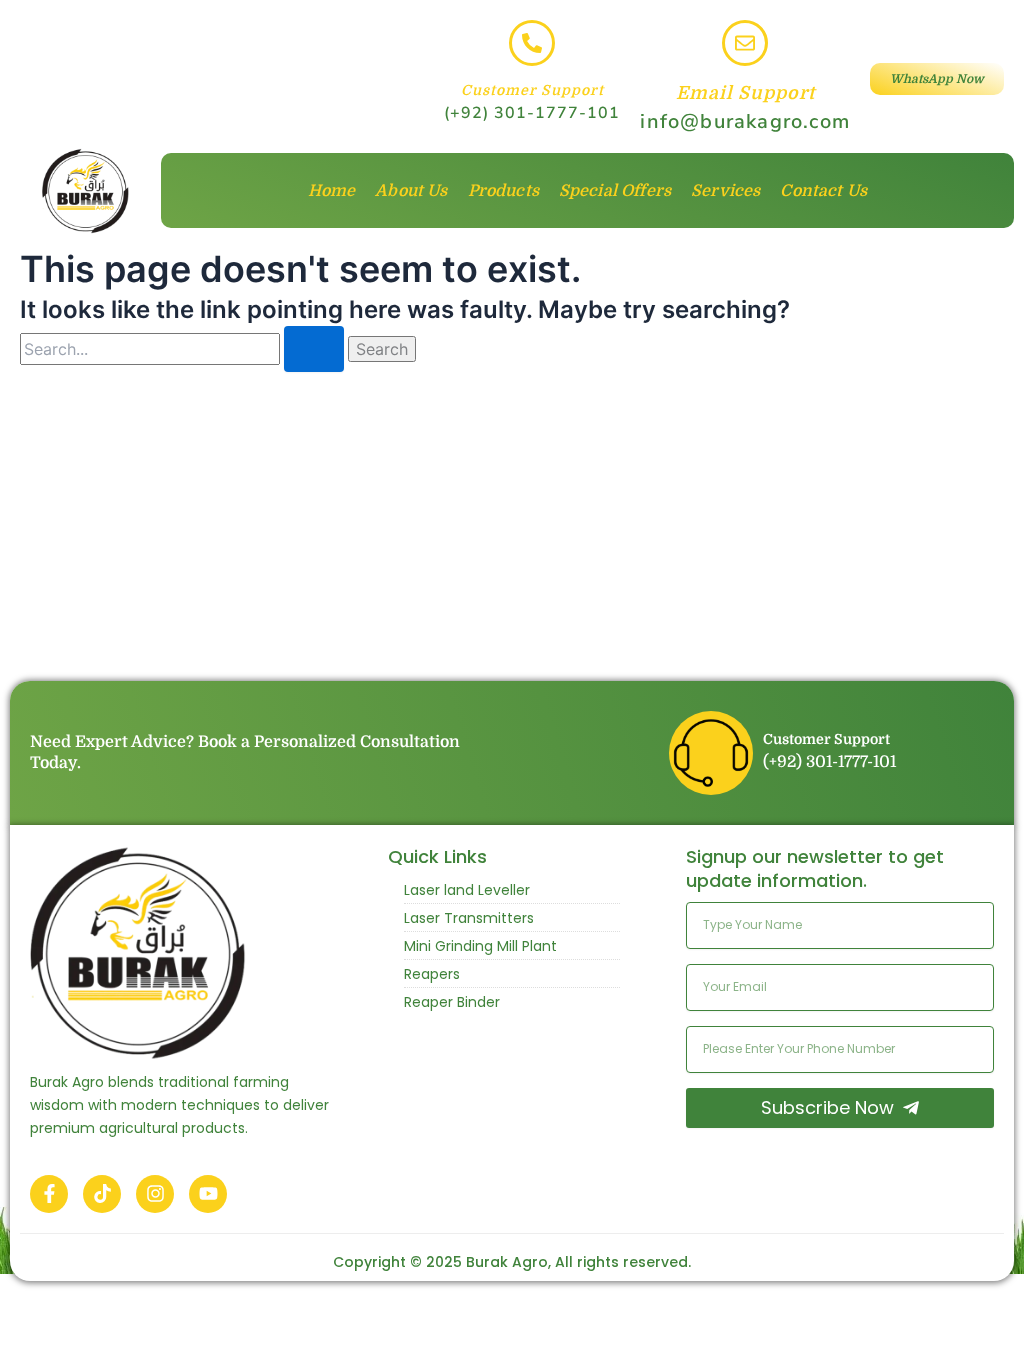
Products (503, 191)
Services (725, 191)
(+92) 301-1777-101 (532, 113)
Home (332, 191)
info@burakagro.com (745, 121)
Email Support (745, 93)
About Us (411, 191)
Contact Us (823, 191)
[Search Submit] (314, 349)
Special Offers (615, 191)
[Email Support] (745, 43)
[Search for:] (184, 349)
